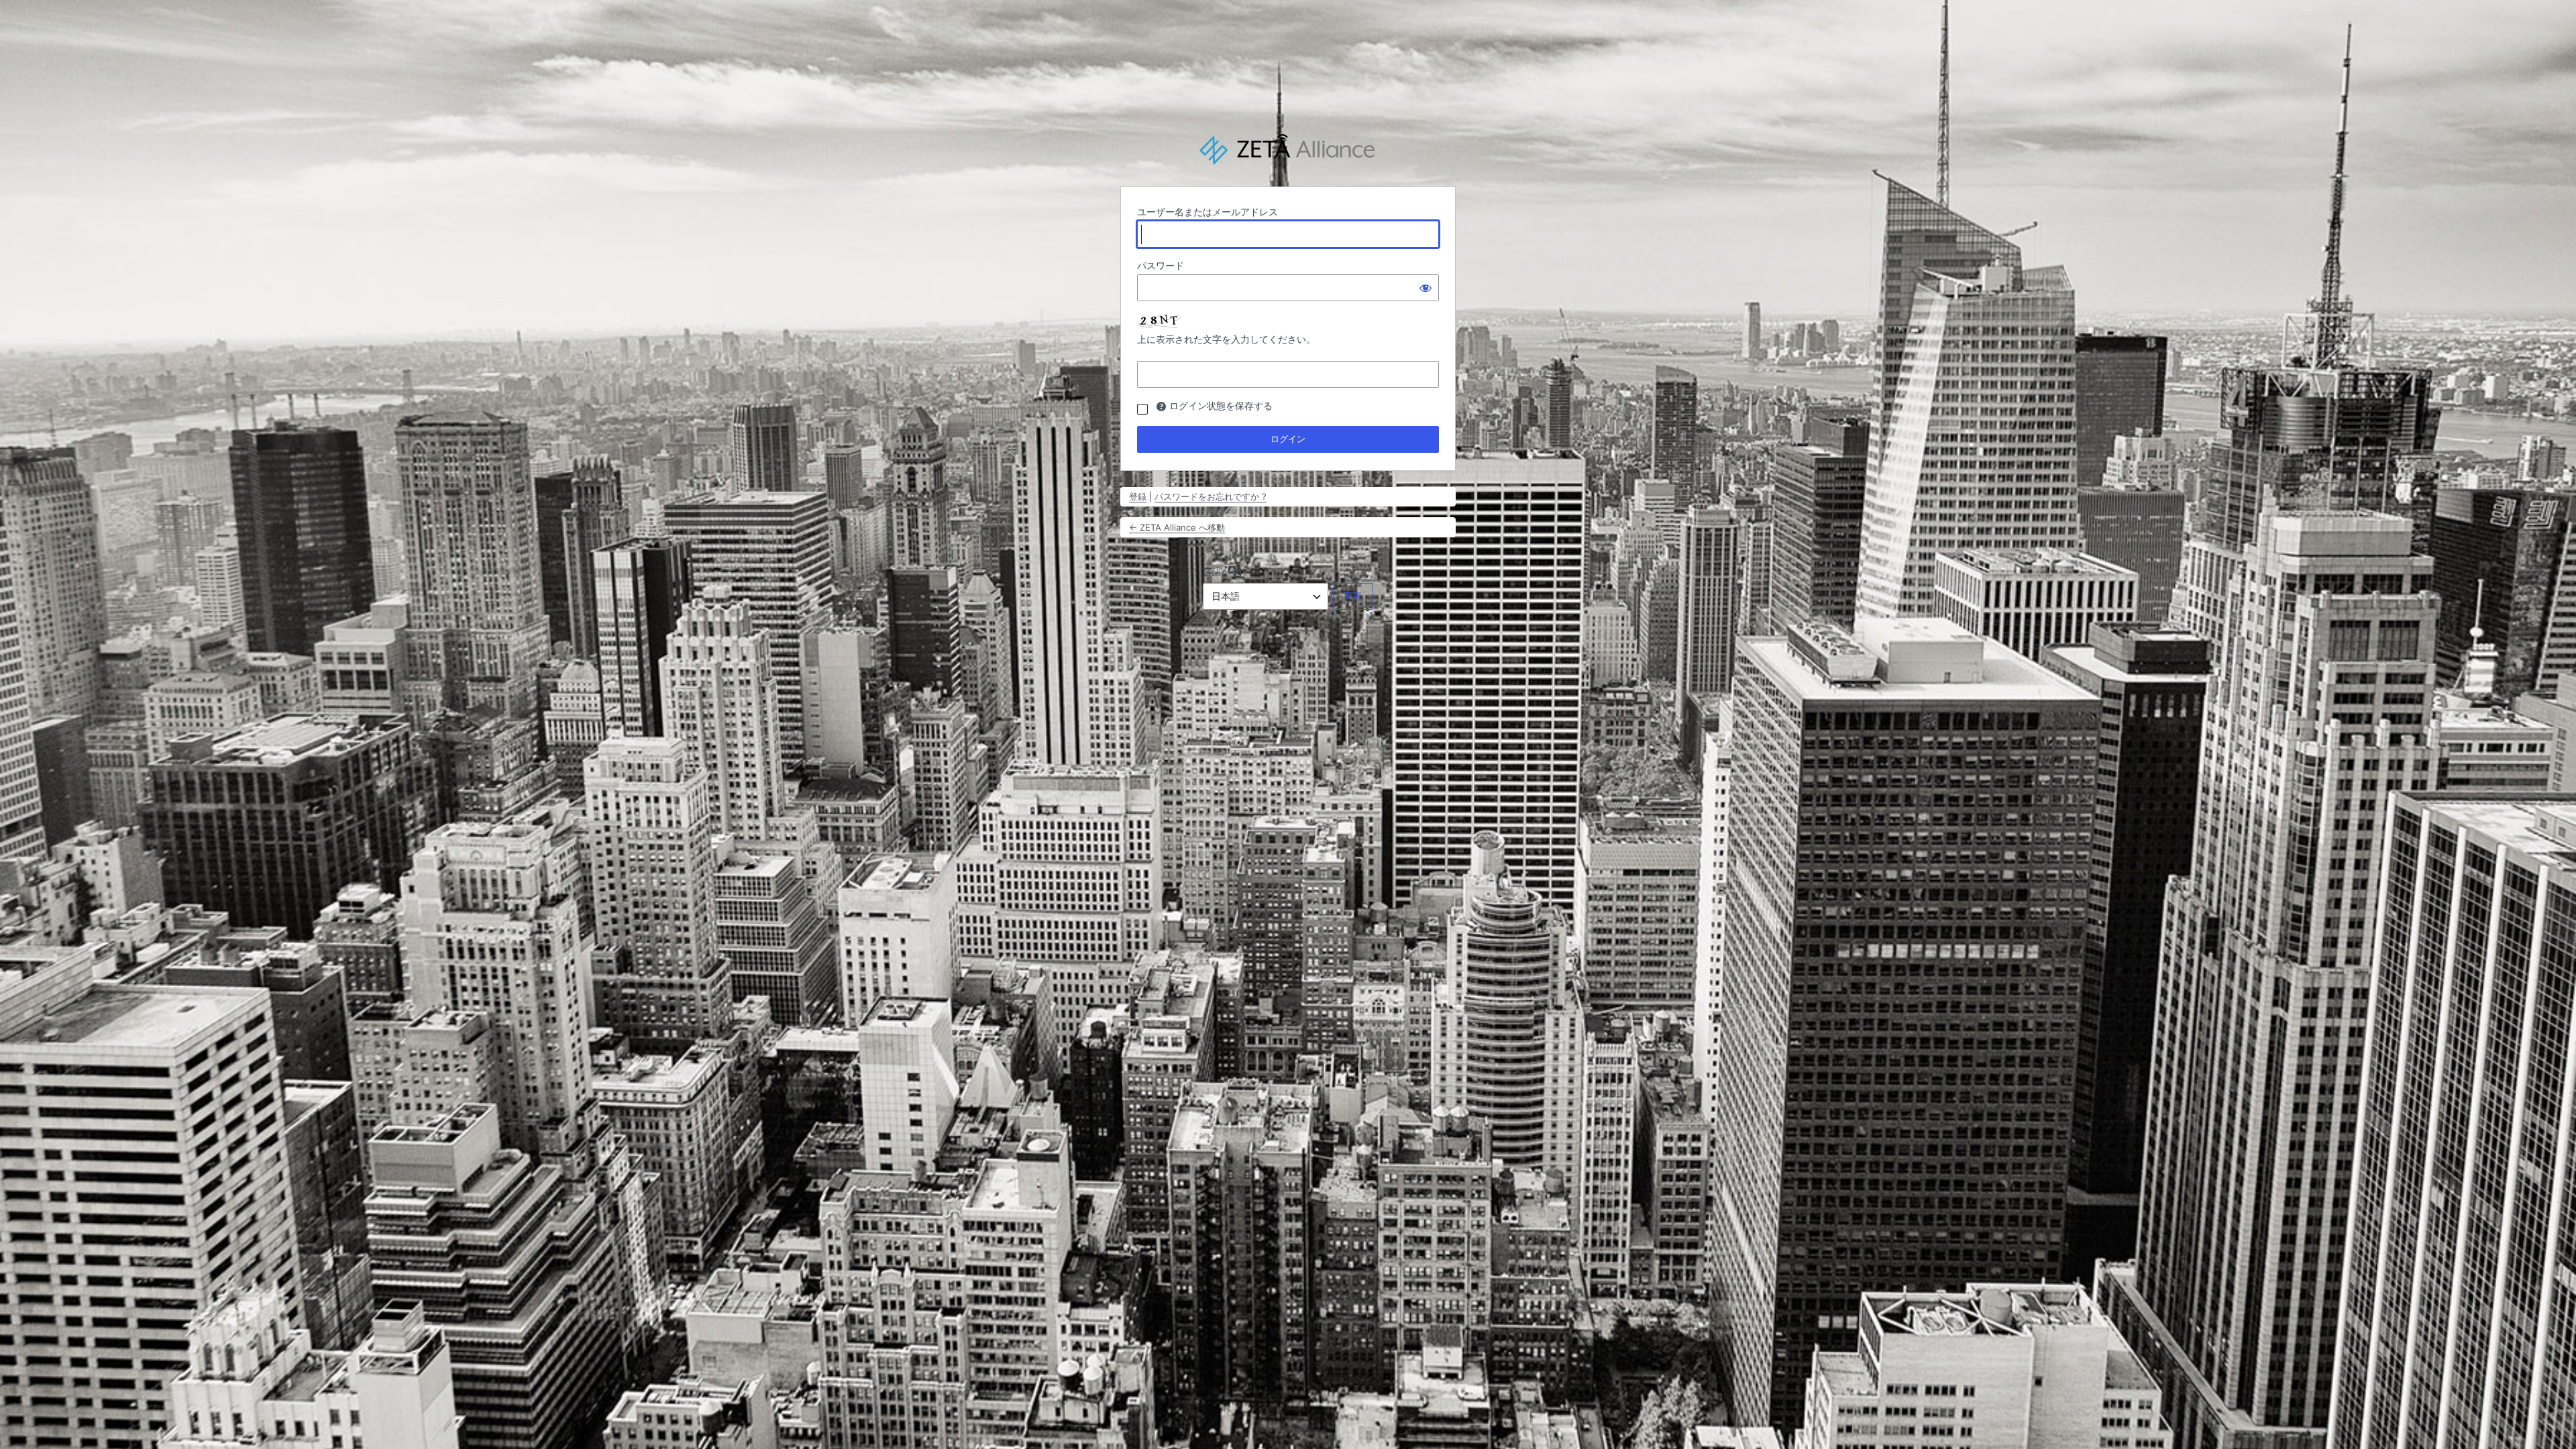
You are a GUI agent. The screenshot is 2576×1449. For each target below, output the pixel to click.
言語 (1212, 571)
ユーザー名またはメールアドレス (1207, 212)
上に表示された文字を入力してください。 (1226, 339)
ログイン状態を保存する (1221, 406)
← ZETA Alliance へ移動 (1177, 527)
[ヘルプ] (1161, 407)
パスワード (1161, 265)
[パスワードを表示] (1426, 288)
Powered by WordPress (1288, 150)
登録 (1138, 496)
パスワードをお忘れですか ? (1211, 496)
